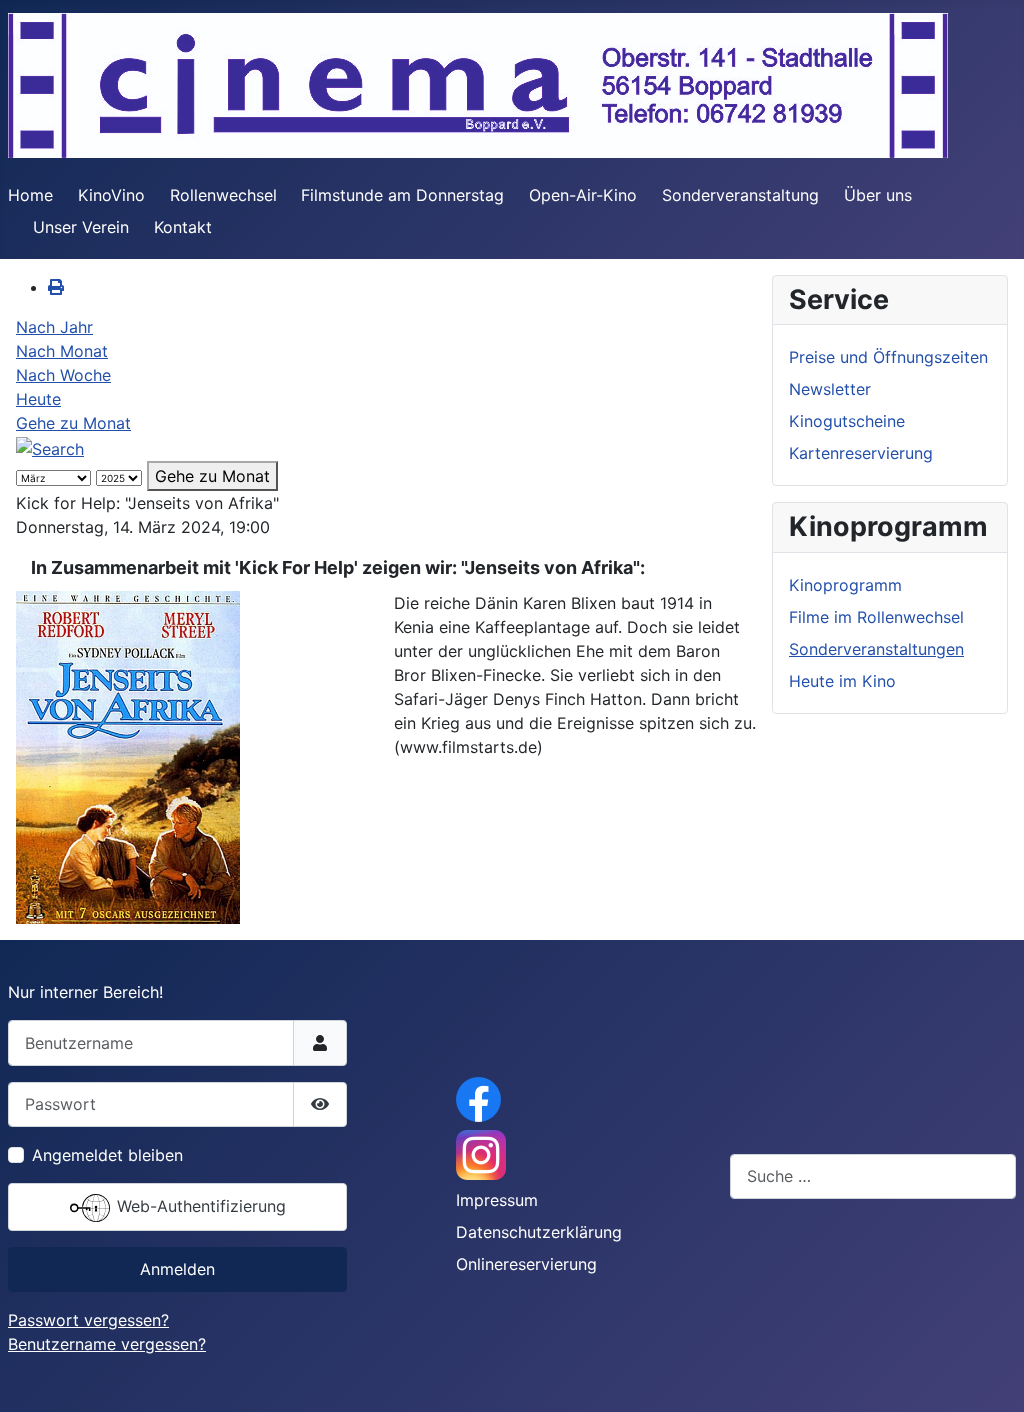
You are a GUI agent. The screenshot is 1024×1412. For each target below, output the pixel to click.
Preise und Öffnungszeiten (888, 357)
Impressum (497, 1200)
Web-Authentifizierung (199, 1206)
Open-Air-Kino (583, 195)
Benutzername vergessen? (107, 1344)
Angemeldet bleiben (107, 1155)
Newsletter (830, 389)
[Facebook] (478, 1098)
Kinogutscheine (847, 421)
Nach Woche (63, 375)
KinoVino (111, 195)
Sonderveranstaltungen (876, 649)
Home (30, 195)
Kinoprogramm (845, 585)
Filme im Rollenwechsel (876, 617)
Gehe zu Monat (73, 423)
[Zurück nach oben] (989, 1375)
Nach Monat (62, 351)
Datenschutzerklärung (539, 1232)
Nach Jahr (54, 327)
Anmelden (177, 1269)
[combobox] (873, 1176)
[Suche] (50, 447)
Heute (38, 399)
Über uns (878, 195)
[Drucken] (56, 287)
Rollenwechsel (223, 195)
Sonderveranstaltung (740, 195)
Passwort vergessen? (88, 1320)
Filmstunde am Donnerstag (402, 195)
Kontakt (183, 227)
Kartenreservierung (861, 453)
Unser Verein (81, 227)
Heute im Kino (842, 681)
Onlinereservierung (526, 1264)
